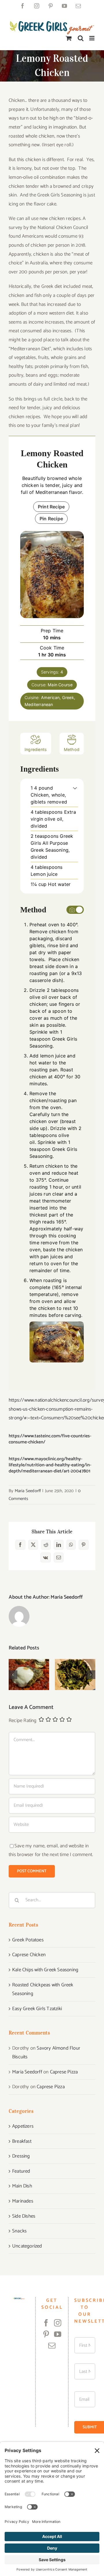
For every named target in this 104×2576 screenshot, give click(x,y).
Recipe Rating (23, 1721)
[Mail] (52, 2345)
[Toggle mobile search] (81, 38)
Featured (21, 2171)
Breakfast (22, 2141)
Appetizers (23, 2126)
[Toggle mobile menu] (92, 38)
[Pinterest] (46, 2334)
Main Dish (22, 2186)
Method (72, 749)
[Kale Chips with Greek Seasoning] (75, 1675)
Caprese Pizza (64, 2072)
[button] (75, 788)
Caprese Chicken (29, 1666)
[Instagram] (58, 2323)
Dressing (21, 2156)
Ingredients (36, 749)
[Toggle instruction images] (75, 910)
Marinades (23, 2201)
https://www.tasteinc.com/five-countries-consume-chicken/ (50, 1439)
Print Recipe (51, 507)
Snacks (19, 2231)
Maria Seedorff (28, 1491)
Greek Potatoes (28, 1940)
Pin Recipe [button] (51, 519)
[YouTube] (58, 2334)
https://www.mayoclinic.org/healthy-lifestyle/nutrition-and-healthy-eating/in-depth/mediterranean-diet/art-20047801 (50, 1465)
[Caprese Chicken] (29, 1675)
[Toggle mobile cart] (69, 38)
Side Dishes (24, 2216)
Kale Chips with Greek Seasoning (75, 1662)
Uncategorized (27, 2246)
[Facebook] (46, 2323)
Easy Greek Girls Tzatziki (37, 2009)
